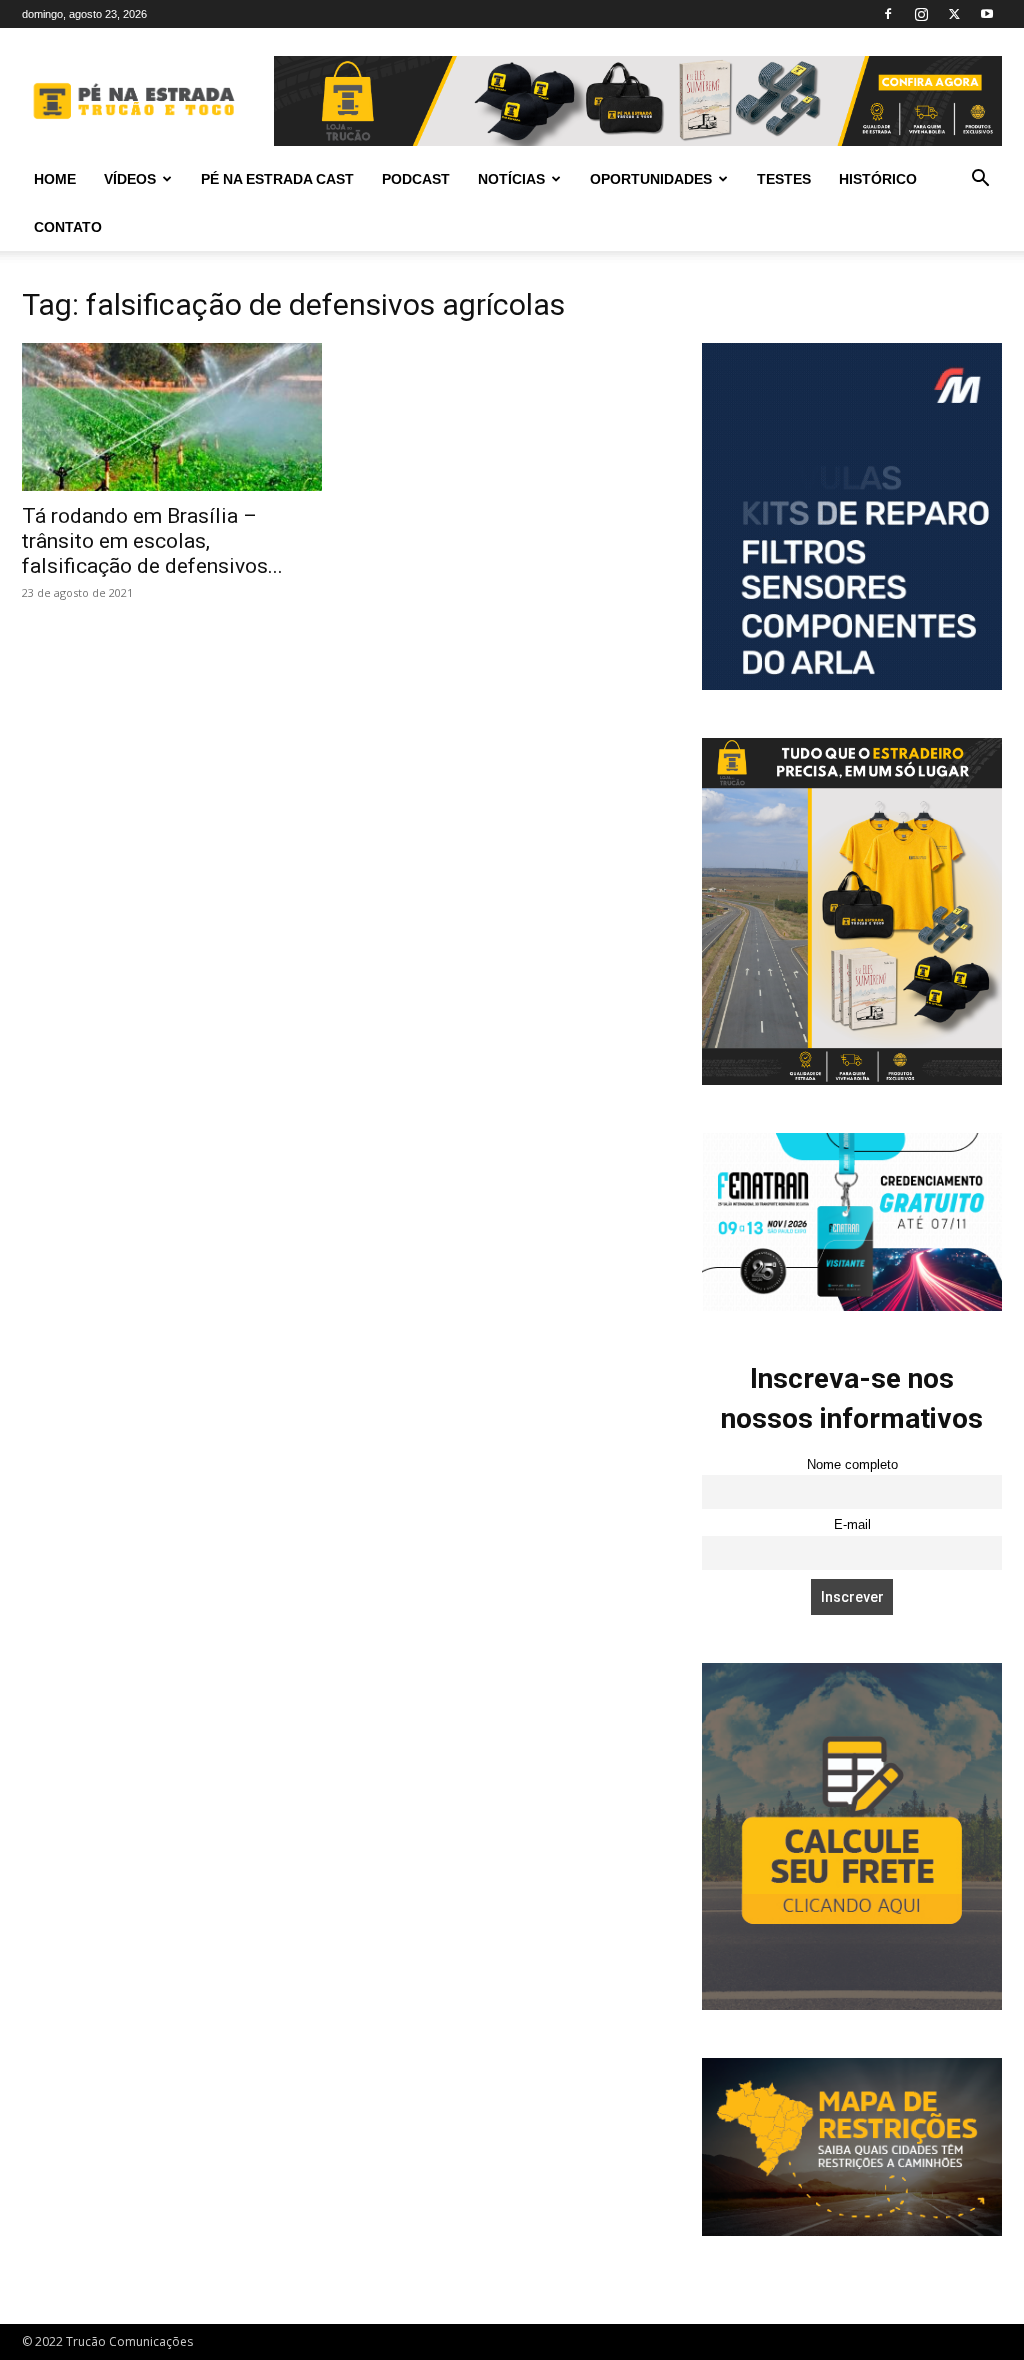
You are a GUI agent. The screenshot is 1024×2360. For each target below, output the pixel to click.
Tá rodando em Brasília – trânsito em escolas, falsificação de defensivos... (152, 541)
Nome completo (852, 1465)
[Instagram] (921, 14)
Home (55, 179)
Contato (68, 227)
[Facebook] (888, 14)
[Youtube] (987, 14)
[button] (980, 180)
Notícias (511, 179)
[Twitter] (954, 14)
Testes (784, 179)
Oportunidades (651, 179)
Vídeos (130, 179)
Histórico (878, 179)
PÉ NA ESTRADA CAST (277, 179)
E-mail (852, 1525)
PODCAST (416, 179)
